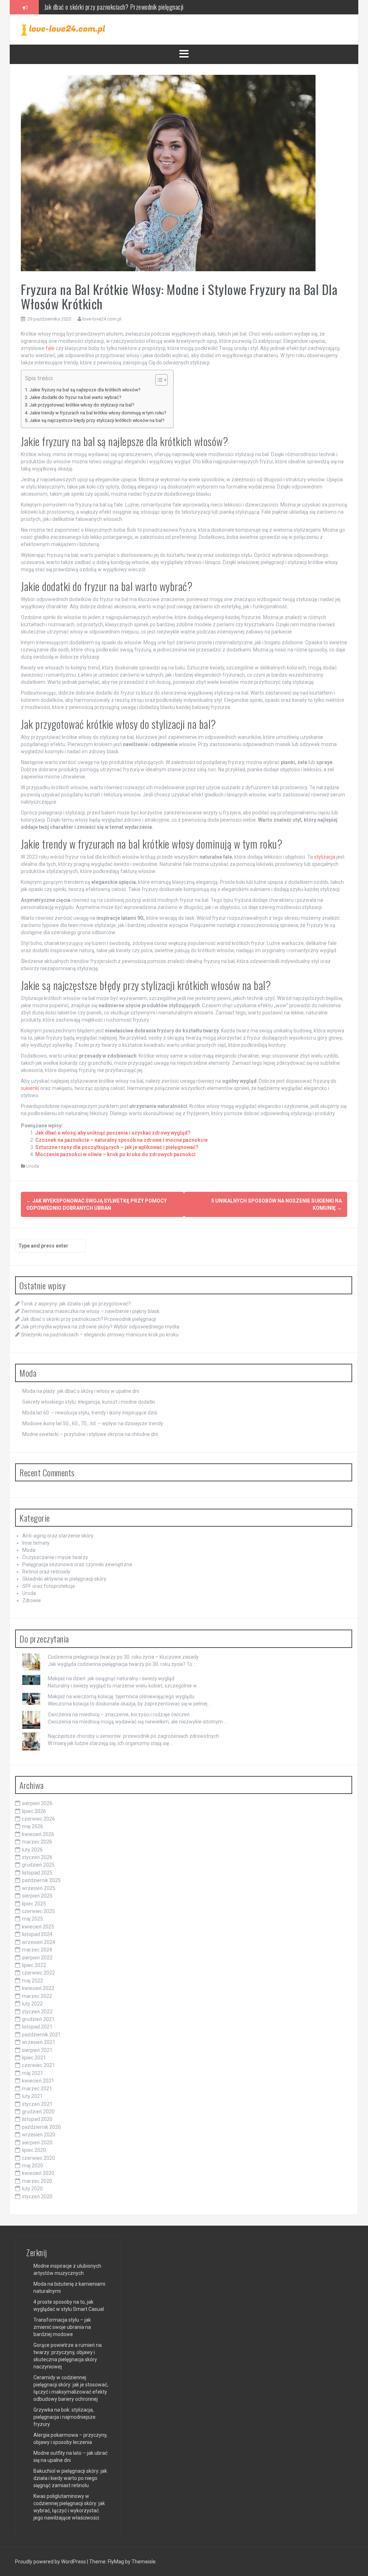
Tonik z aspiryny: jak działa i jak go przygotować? (76, 1304)
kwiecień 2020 (38, 2173)
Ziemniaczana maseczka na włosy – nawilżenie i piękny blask (90, 1311)
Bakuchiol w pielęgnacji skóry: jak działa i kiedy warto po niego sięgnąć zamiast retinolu (70, 2478)
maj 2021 (33, 2073)
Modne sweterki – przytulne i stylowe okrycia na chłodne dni (90, 1434)
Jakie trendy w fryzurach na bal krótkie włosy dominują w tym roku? (98, 413)
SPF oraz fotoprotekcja (49, 1586)
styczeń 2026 (37, 1857)
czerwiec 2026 (38, 1819)
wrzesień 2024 (39, 1942)
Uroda (33, 1166)
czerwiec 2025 (38, 1911)
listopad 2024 (37, 1934)
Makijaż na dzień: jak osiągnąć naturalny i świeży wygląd (111, 1678)
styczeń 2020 (37, 2196)
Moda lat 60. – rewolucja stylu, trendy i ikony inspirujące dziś (90, 1413)
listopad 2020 (37, 2119)
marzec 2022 (37, 1996)
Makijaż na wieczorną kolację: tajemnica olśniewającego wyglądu (121, 1696)
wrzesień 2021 (39, 2042)
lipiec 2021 (34, 2058)
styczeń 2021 (37, 2104)
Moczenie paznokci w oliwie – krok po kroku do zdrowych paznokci (115, 1154)
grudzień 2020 (38, 2112)
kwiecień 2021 (38, 2081)
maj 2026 (33, 1826)
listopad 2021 (37, 2027)
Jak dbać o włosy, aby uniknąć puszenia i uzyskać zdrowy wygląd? (113, 1133)
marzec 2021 (37, 2089)
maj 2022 (33, 1981)
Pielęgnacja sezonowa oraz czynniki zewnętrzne (77, 1564)
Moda (29, 1550)
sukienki (30, 1088)
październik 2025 (41, 1880)
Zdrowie (32, 1600)
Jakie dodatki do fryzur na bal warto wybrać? (75, 397)
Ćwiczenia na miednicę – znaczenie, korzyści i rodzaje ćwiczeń (119, 1714)
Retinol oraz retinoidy (46, 1572)
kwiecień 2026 (38, 1834)
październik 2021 (41, 2035)
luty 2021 (32, 2096)
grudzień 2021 (38, 2019)
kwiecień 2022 (38, 1988)
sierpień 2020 (37, 2143)
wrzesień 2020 (39, 2135)
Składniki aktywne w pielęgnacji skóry (64, 1579)
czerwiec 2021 (38, 2065)
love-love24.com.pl (102, 319)
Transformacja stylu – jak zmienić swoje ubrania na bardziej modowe (62, 2327)
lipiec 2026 (34, 1811)
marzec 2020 (37, 2181)
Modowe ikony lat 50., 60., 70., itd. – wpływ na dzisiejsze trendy (93, 1423)
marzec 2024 (37, 1950)
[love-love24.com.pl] (63, 29)
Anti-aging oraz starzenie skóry (58, 1536)
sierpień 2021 (37, 2050)
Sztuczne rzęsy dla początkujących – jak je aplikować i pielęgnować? (117, 1147)
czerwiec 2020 (38, 2158)
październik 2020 (41, 2127)
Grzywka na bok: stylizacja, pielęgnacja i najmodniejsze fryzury (65, 2417)
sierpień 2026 (37, 1803)
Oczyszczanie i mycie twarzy (55, 1557)
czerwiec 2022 (38, 1973)
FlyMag (116, 2562)
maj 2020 (33, 2166)
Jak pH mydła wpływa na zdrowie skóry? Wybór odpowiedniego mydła (125, 7)
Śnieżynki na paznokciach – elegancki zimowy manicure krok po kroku (100, 1335)
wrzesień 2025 (39, 1888)
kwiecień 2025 (38, 1927)
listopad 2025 (37, 1873)
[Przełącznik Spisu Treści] (158, 380)
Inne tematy (36, 1543)
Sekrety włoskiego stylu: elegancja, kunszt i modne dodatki (89, 1402)
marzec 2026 (37, 1842)
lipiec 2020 (34, 2150)
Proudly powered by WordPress (51, 2562)
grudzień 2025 (38, 1865)
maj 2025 (33, 1919)
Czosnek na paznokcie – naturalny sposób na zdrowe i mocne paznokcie (121, 1140)
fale (50, 348)
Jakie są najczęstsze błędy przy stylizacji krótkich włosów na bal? (97, 420)
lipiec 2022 (34, 1965)
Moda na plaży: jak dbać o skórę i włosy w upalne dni (81, 1391)
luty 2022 (32, 2004)
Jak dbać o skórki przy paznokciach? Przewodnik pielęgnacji (88, 1319)
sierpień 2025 (37, 1896)
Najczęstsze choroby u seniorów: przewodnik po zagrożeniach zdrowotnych (134, 1736)
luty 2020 (32, 2189)
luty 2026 (32, 1850)
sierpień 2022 (37, 1958)
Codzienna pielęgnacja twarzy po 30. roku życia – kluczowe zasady (123, 1657)
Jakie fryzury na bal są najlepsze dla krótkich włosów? (85, 390)
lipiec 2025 (34, 1904)
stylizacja (325, 857)
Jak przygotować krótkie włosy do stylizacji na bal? (82, 405)
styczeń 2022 (37, 2012)
